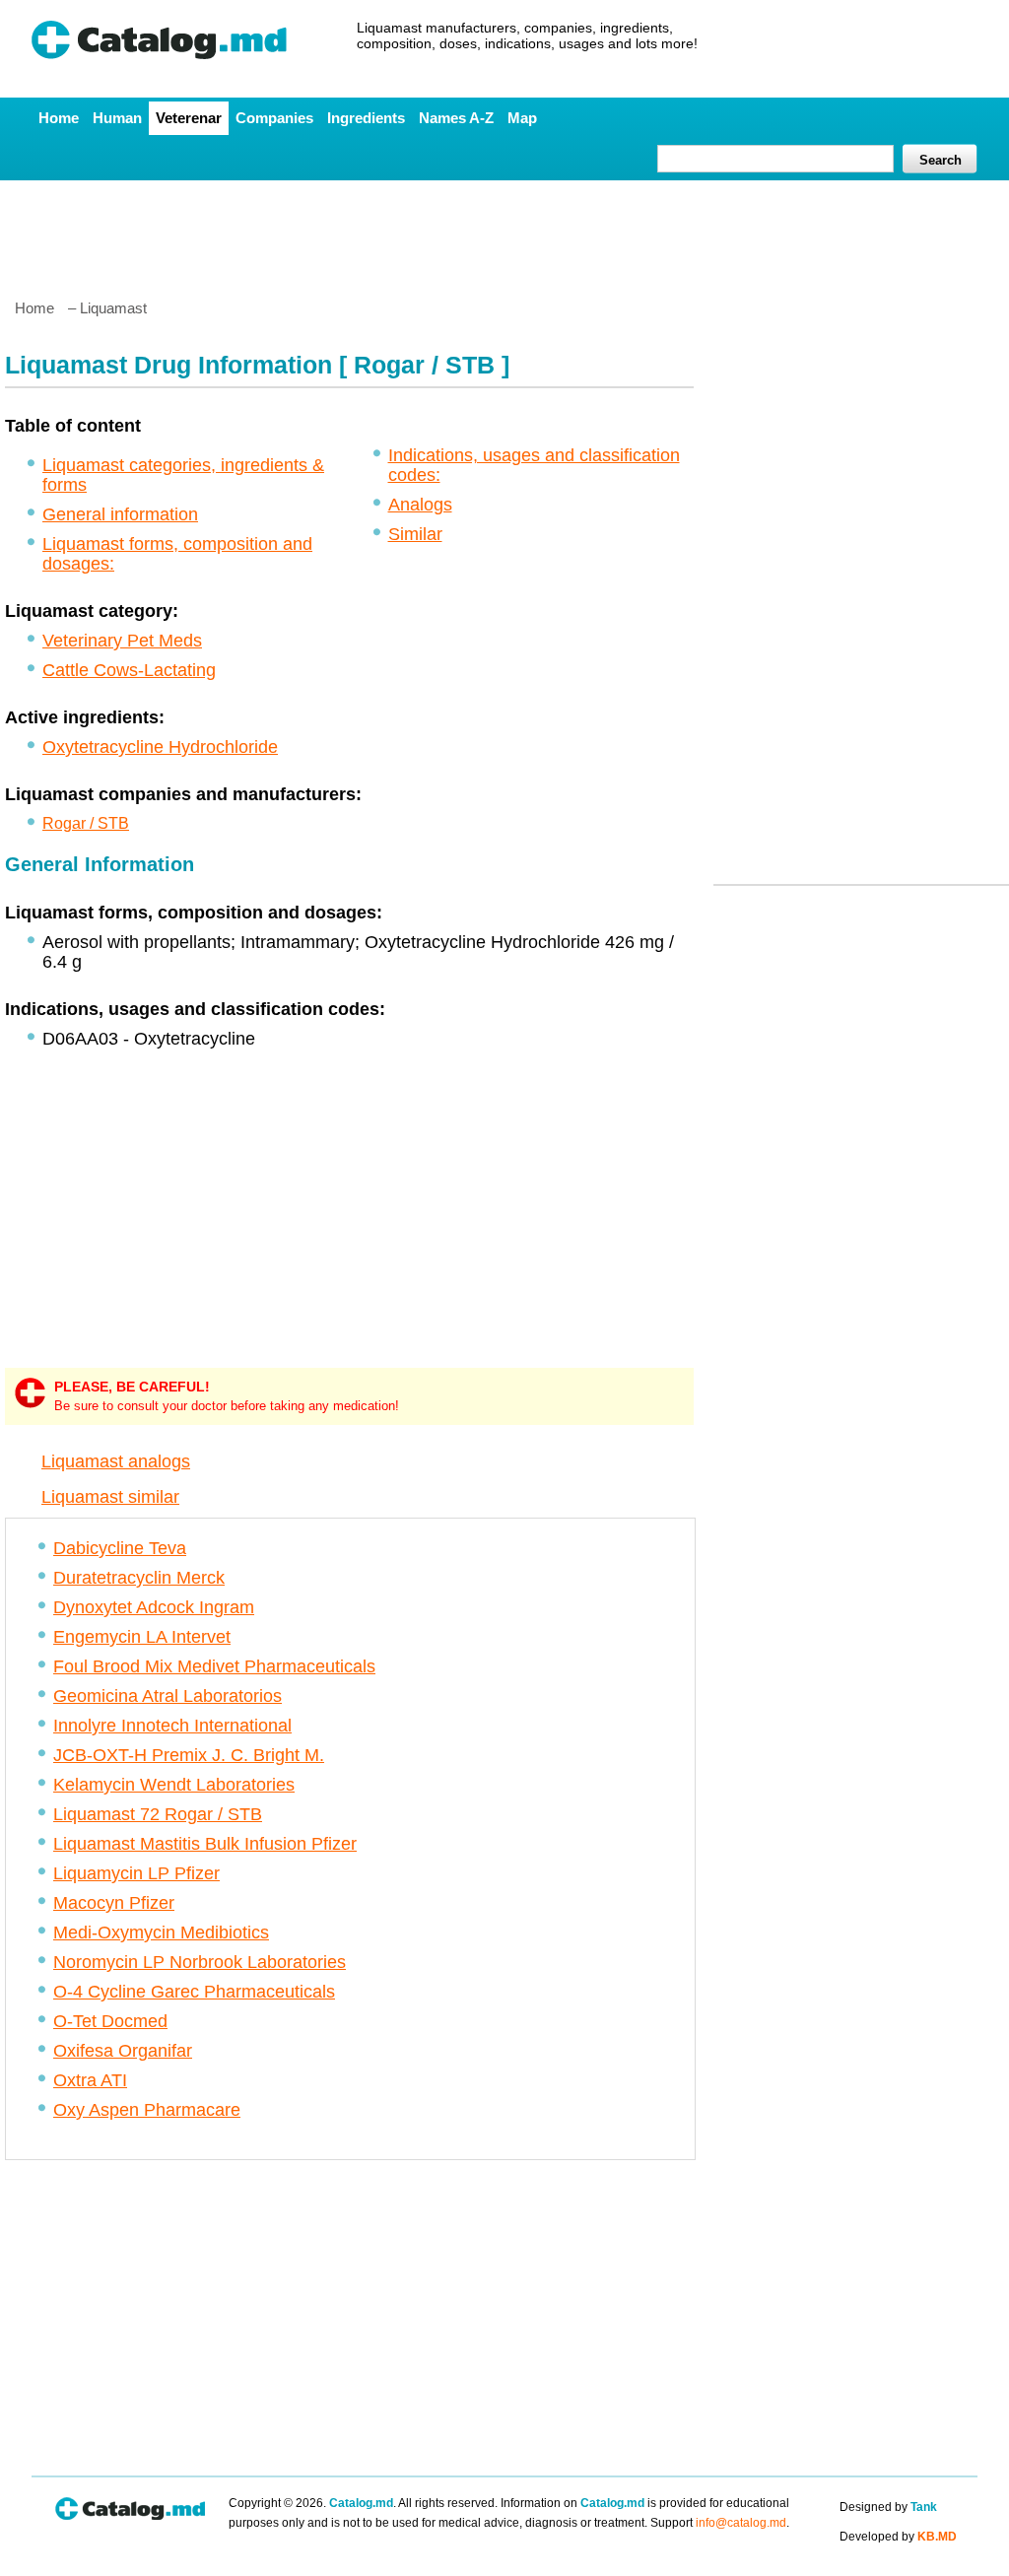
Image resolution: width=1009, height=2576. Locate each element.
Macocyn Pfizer (114, 1903)
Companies (274, 118)
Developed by (898, 2537)
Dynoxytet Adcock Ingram (154, 1607)
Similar (415, 534)
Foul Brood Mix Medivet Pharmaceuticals (214, 1666)
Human (117, 118)
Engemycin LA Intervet (142, 1637)
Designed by (888, 2507)
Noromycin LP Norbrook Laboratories (200, 1962)
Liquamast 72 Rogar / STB (158, 1814)
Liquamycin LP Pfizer (136, 1873)
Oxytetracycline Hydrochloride (160, 747)
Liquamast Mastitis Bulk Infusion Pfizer (205, 1844)
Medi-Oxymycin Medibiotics (161, 1932)
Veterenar (189, 118)
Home (59, 118)
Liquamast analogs (116, 1461)
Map (522, 118)
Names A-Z (456, 118)
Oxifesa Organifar (123, 2051)
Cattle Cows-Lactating (129, 670)
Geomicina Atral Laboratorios (168, 1696)
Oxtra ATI (90, 2080)
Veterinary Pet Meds (122, 641)
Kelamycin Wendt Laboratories (174, 1785)
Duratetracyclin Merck (139, 1578)
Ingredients (366, 118)
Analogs (420, 505)
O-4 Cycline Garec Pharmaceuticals (194, 1992)
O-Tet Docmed (110, 2021)
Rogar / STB (86, 823)
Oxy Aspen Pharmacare (147, 2110)
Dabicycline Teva (120, 1548)
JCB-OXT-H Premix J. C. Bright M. (189, 1755)
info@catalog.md (741, 2523)
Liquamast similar (110, 1497)
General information (120, 514)
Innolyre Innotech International (172, 1726)
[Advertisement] (504, 232)
